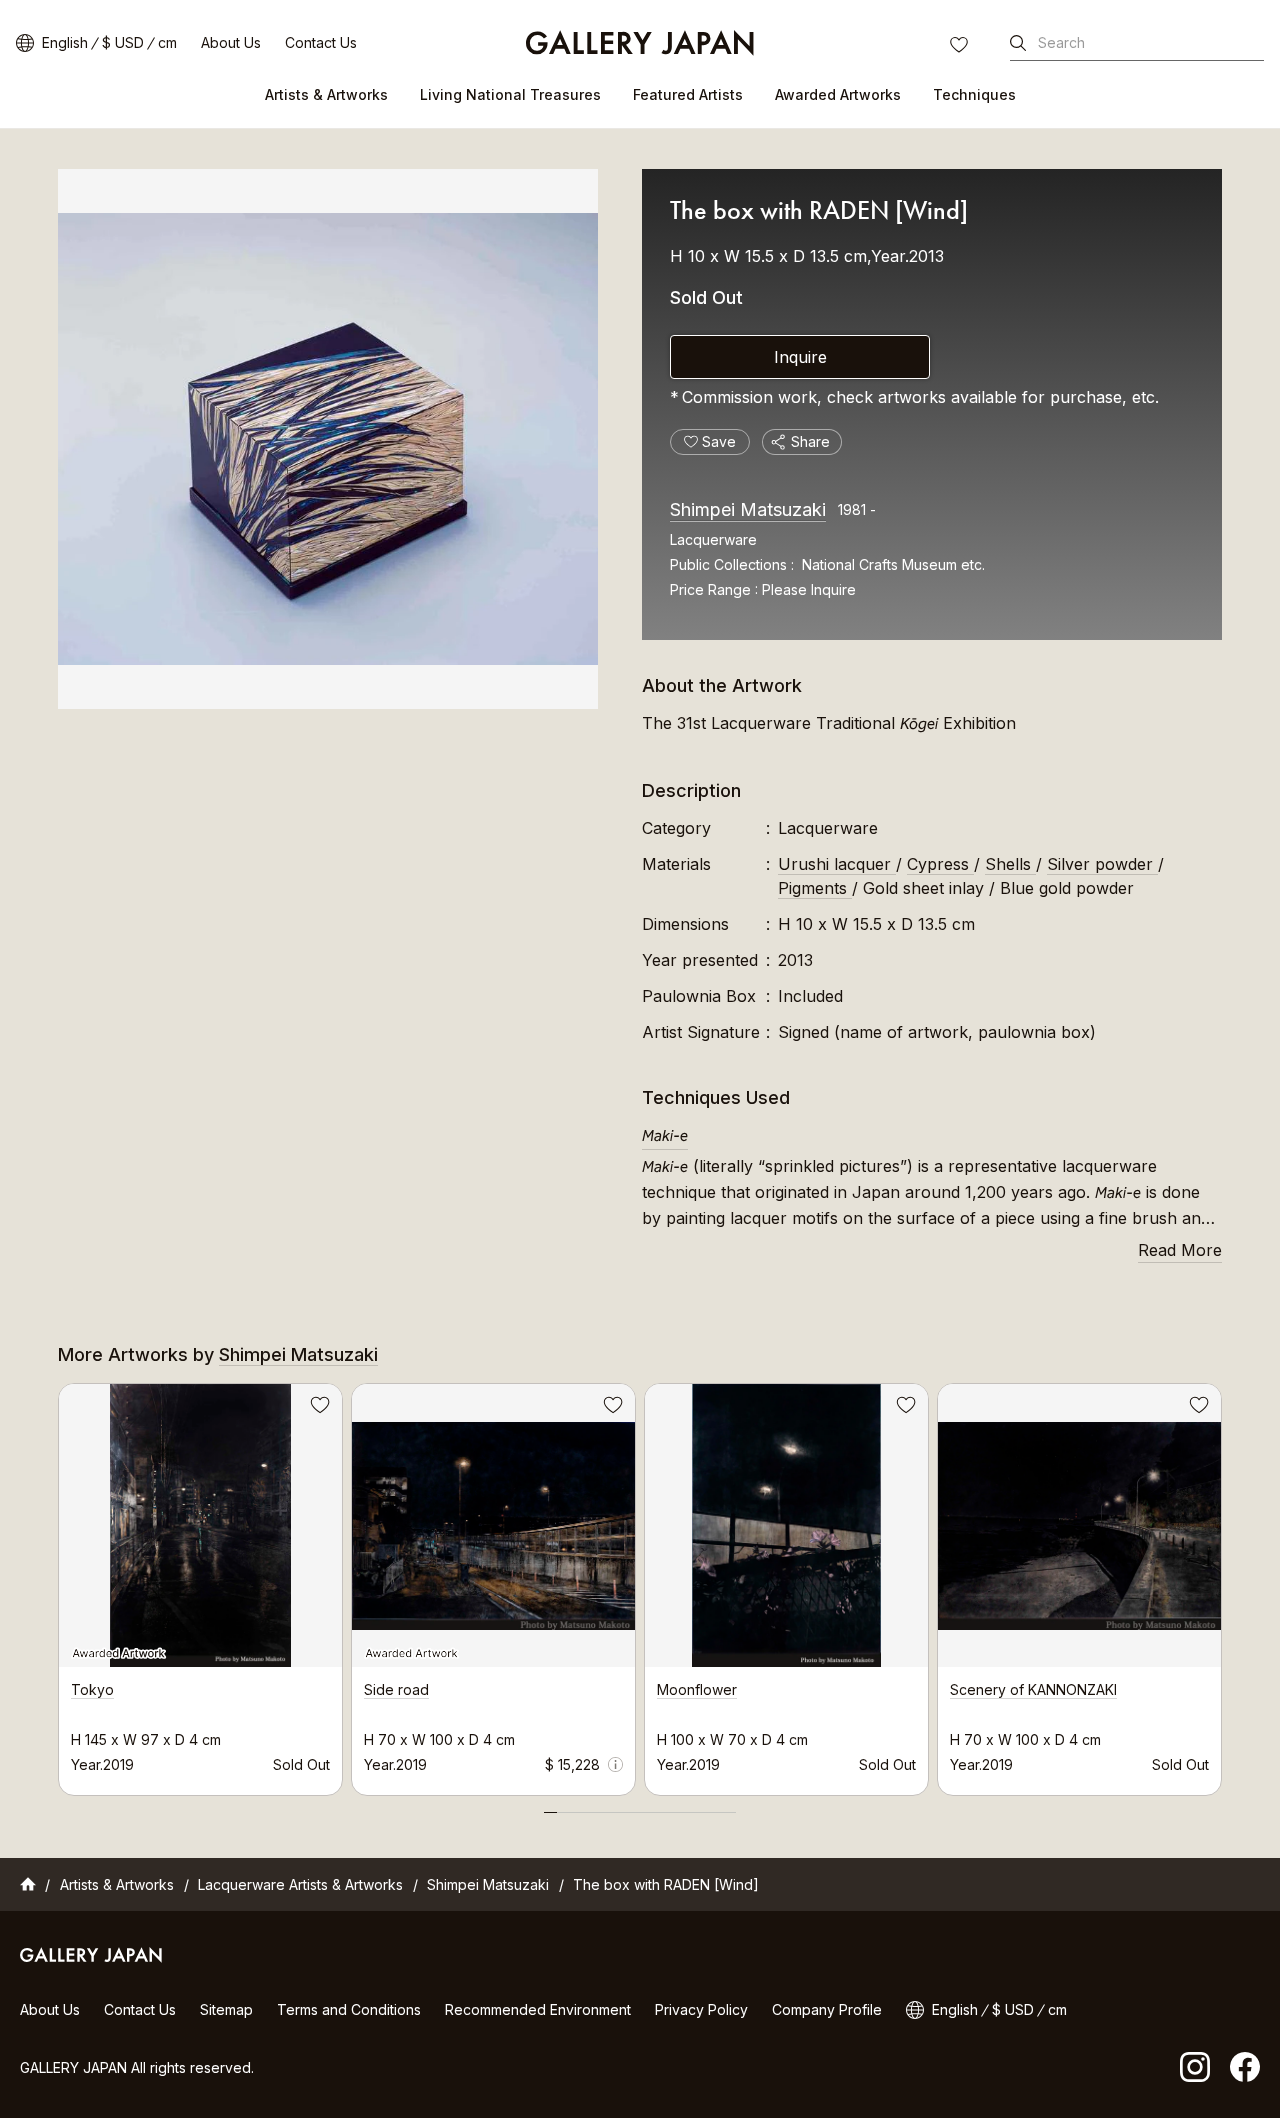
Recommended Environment (538, 2009)
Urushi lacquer (837, 864)
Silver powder (1102, 864)
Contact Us (321, 42)
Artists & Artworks (326, 94)
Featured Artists (688, 94)
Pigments (815, 888)
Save (318, 1408)
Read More (1180, 1250)
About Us (231, 42)
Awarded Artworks (838, 94)
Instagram (1195, 2067)
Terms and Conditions (349, 2009)
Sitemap (226, 2009)
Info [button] (615, 1764)
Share (810, 441)
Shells (1010, 864)
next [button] (1222, 1584)
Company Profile (827, 2009)
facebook (1245, 2067)
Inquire (800, 357)
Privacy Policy (701, 2009)
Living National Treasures (510, 94)
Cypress (940, 864)
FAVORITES (961, 47)
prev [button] (58, 1584)
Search (1061, 42)
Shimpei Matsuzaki (748, 509)
